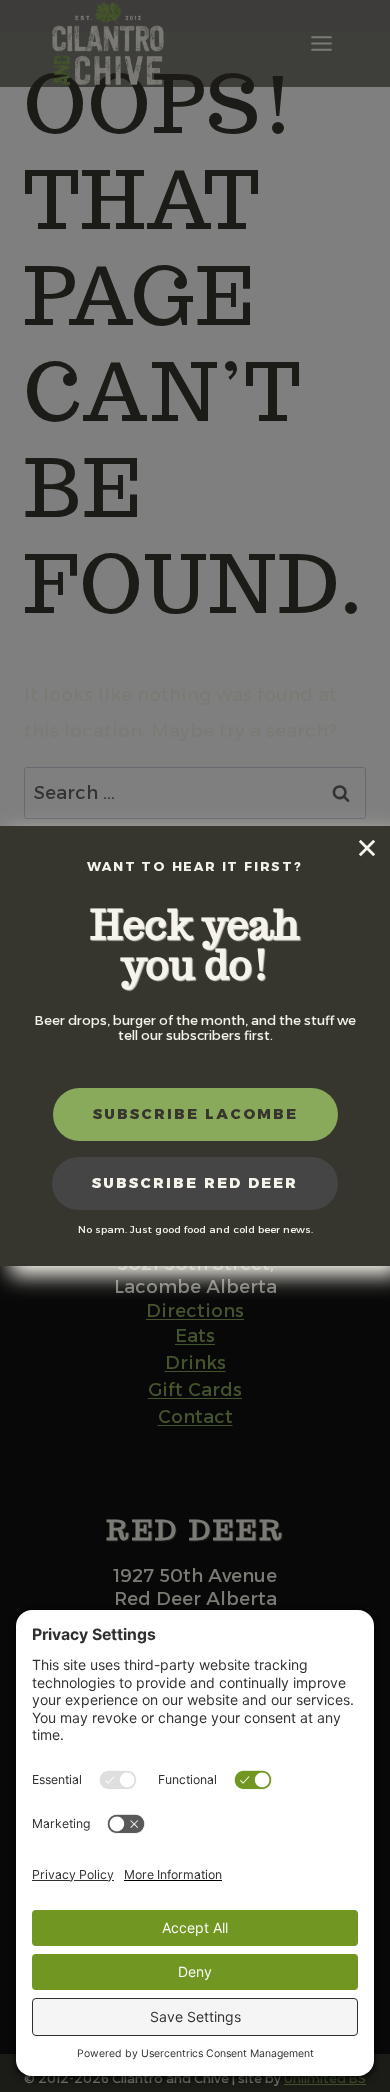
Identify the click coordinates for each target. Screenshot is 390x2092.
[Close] (367, 848)
